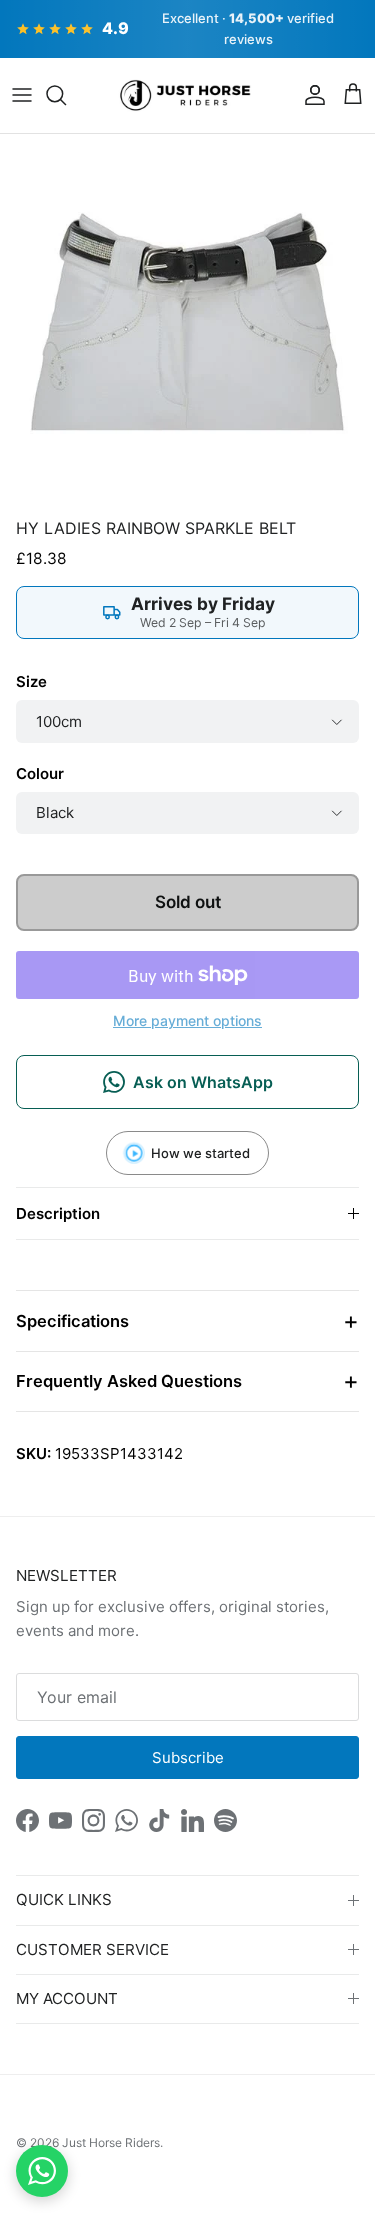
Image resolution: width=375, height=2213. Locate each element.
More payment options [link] (187, 1021)
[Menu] (22, 95)
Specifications (72, 1321)
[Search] (66, 95)
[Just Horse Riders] (187, 96)
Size (31, 681)
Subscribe (188, 1757)
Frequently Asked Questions (129, 1381)
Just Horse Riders (111, 2142)
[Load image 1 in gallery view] (187, 321)
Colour (40, 773)
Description (58, 1213)
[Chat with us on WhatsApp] (42, 2171)
